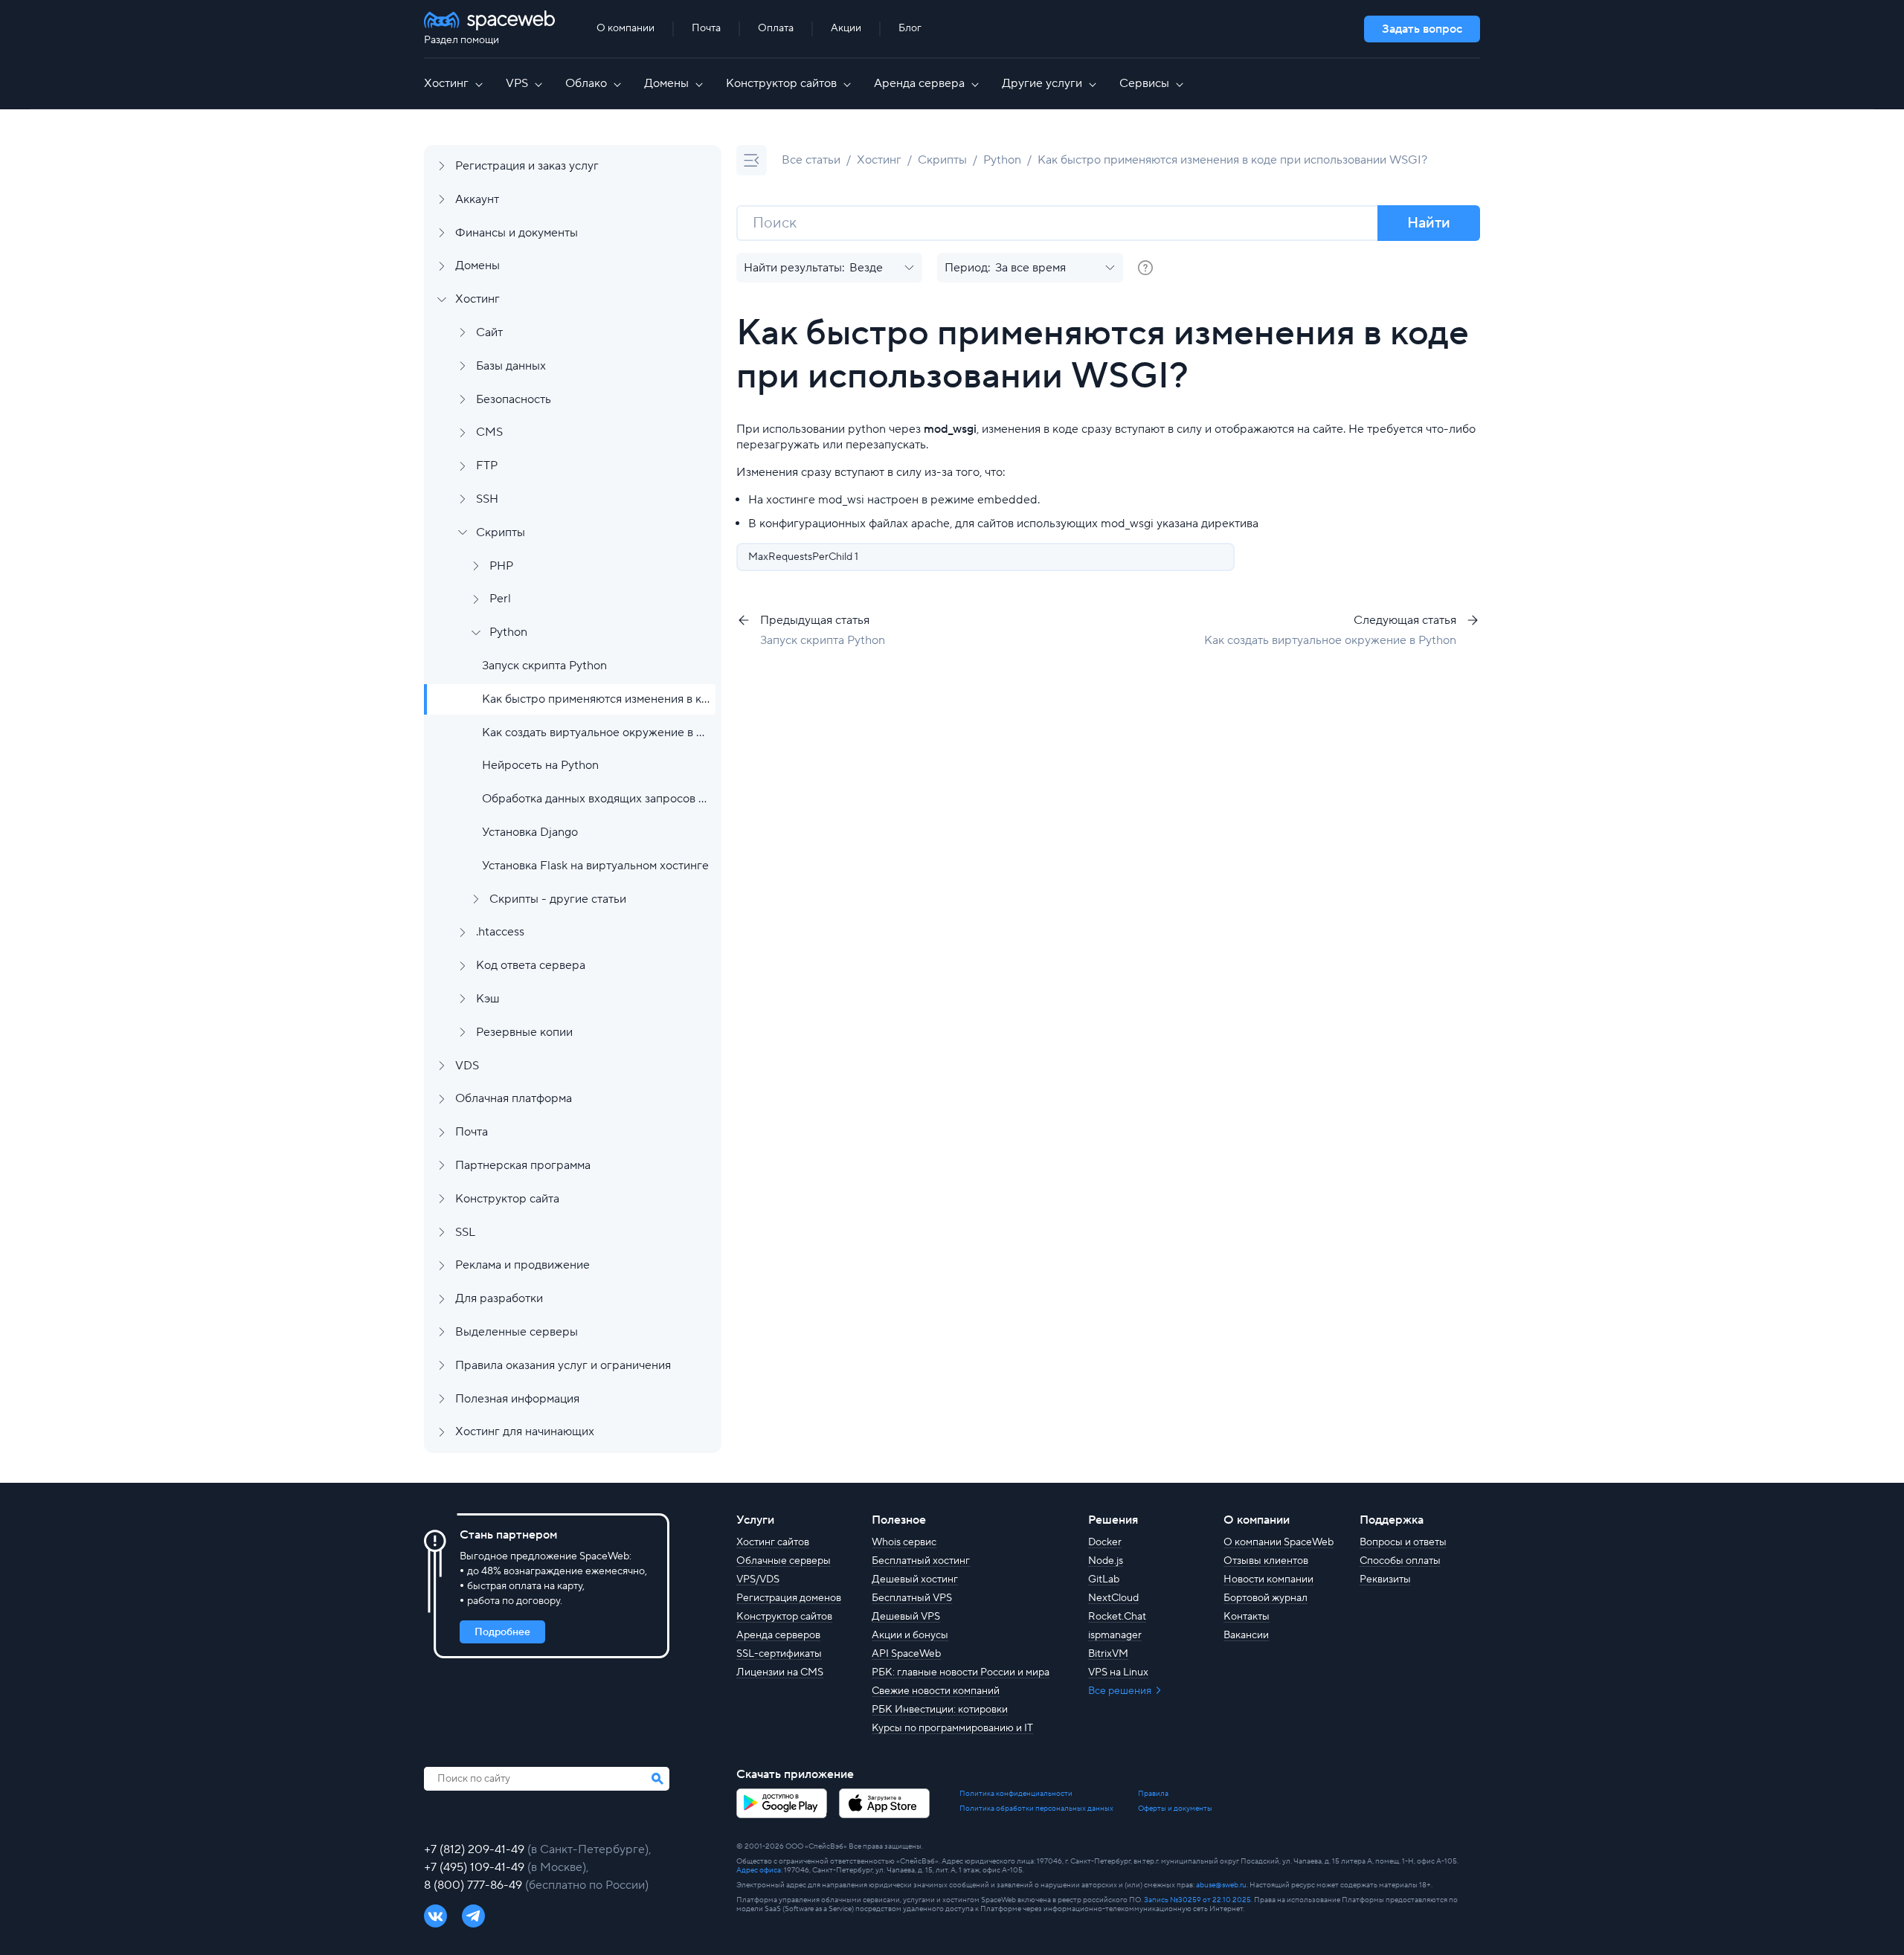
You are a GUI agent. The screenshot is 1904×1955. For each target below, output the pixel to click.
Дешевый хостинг (915, 1579)
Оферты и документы (1175, 1809)
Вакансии (1246, 1635)
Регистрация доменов (789, 1598)
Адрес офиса (759, 1870)
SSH (487, 499)
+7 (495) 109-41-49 (476, 1867)
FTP (487, 466)
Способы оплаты (1400, 1561)
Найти (1429, 223)
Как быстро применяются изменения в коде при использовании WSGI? (596, 699)
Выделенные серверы (517, 1332)
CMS (489, 432)
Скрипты (501, 532)
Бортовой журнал (1265, 1598)
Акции (846, 28)
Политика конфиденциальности (1016, 1794)
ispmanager (1115, 1635)
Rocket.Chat (1117, 1617)
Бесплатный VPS (912, 1598)
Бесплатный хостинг (921, 1561)
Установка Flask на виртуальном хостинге (595, 866)
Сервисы (1144, 83)
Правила (1153, 1794)
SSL (465, 1232)
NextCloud (1113, 1598)
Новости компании (1268, 1579)
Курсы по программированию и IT (952, 1728)
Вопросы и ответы (1403, 1542)
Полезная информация (517, 1399)
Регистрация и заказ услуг (527, 166)
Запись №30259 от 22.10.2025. (1198, 1900)
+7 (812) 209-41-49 (476, 1849)
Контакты (1247, 1617)
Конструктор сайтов (781, 83)
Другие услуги (1042, 83)
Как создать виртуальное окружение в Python (596, 732)
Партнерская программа (523, 1165)
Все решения (1121, 1691)
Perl (500, 599)
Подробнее (502, 1632)
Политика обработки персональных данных (1036, 1809)
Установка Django (530, 832)
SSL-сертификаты (779, 1654)
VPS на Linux (1118, 1672)
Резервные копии (524, 1032)
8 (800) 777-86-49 (475, 1885)
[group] (1145, 268)
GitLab (1104, 1579)
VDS (467, 1066)
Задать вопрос (1422, 29)
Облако (586, 83)
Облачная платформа (514, 1098)
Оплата (776, 28)
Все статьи (811, 160)
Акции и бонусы (910, 1635)
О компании (625, 28)
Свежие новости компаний (936, 1691)
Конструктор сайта (507, 1199)
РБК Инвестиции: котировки (940, 1710)
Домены (666, 83)
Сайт (489, 332)
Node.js (1106, 1561)
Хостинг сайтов (773, 1542)
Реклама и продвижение (522, 1265)
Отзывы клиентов (1266, 1561)
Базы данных (511, 366)
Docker (1105, 1542)
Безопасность (514, 399)
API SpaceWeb (906, 1654)
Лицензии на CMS (780, 1672)
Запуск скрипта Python (544, 666)
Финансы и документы (517, 233)
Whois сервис (904, 1542)
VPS (517, 83)
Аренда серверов (778, 1635)
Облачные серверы (784, 1561)
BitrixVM (1108, 1654)
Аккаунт (477, 199)
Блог (910, 28)
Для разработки (499, 1298)
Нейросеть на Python (540, 765)
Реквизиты (1385, 1579)
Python (508, 632)
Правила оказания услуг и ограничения (563, 1365)
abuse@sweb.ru (1221, 1885)
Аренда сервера (919, 83)
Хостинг (446, 83)
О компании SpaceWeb (1279, 1542)
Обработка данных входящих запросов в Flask (596, 799)
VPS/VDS (758, 1579)
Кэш (488, 999)
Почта (706, 28)
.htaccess (500, 932)
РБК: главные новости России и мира (961, 1672)
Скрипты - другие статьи (558, 899)
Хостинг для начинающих (525, 1431)
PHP (501, 566)
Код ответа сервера (531, 965)
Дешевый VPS (906, 1617)
